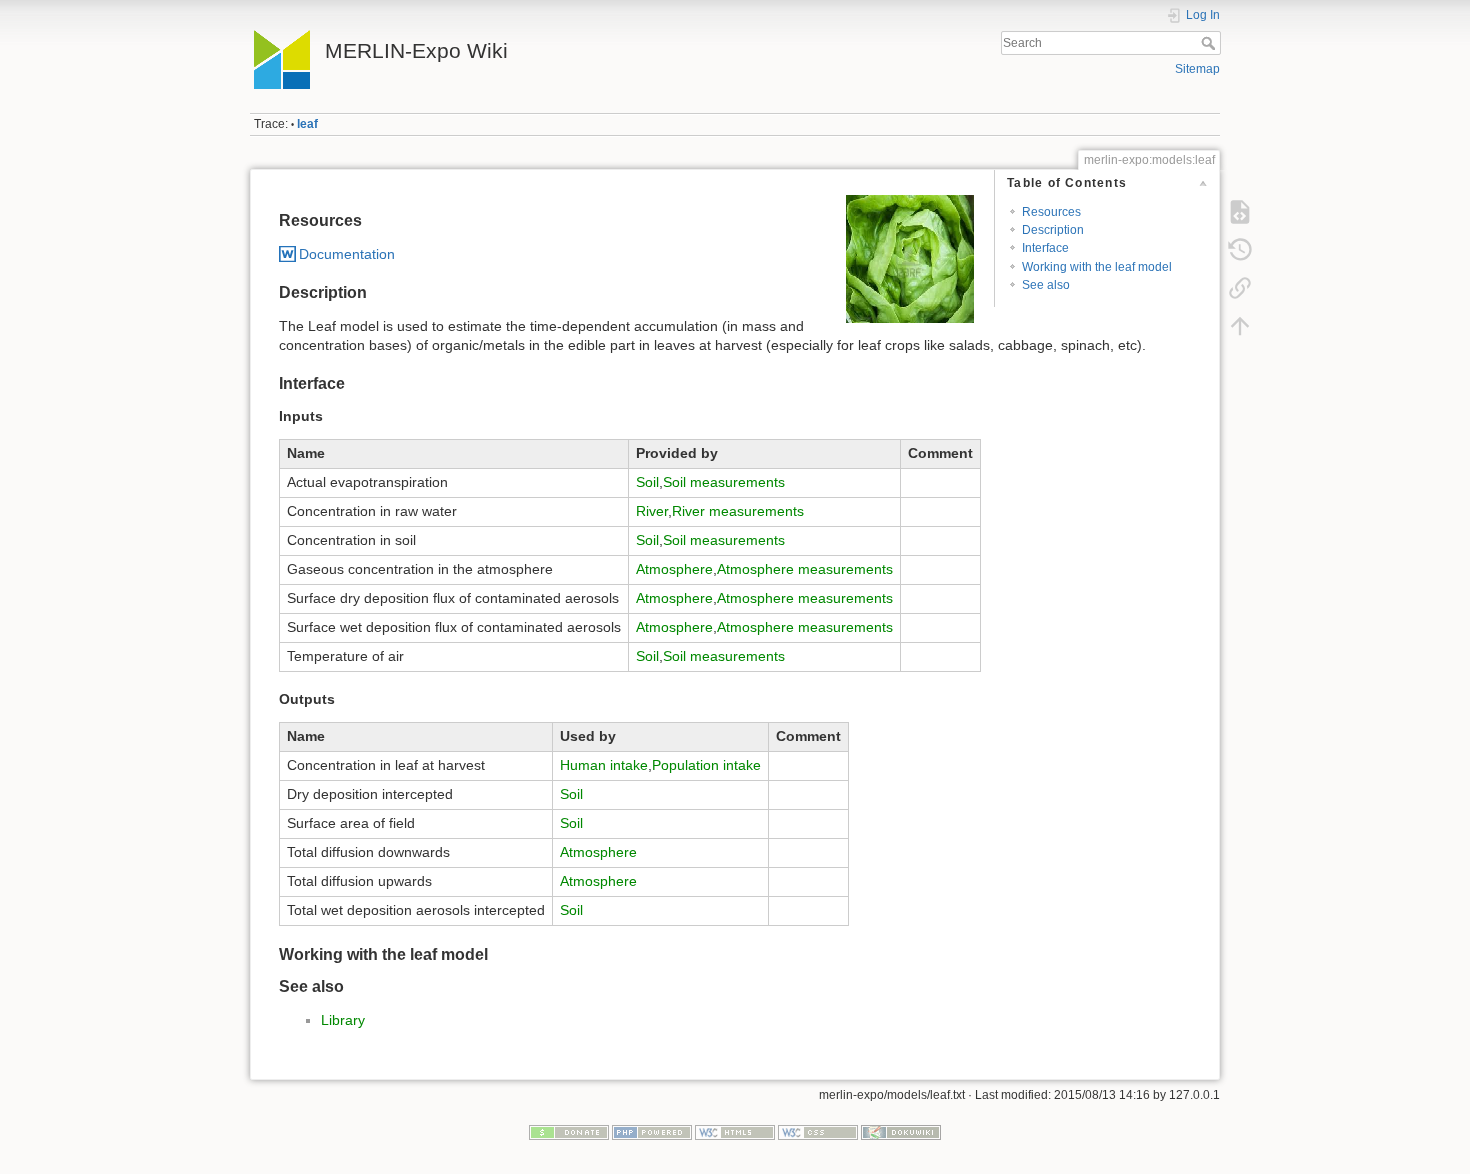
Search (1210, 43)
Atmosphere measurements (805, 569)
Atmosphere (674, 569)
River (652, 511)
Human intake (604, 765)
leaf (307, 124)
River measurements (738, 511)
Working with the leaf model (1097, 267)
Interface (1045, 248)
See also (1046, 285)
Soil (647, 482)
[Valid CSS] (818, 1131)
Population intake (706, 765)
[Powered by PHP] (652, 1131)
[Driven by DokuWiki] (901, 1131)
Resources (1051, 212)
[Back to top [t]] (1240, 326)
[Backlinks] (1240, 288)
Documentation (347, 254)
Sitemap (1197, 69)
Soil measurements (724, 482)
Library (343, 1020)
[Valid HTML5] (735, 1131)
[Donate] (569, 1131)
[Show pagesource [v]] (1240, 212)
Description (1053, 230)
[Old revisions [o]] (1240, 250)
